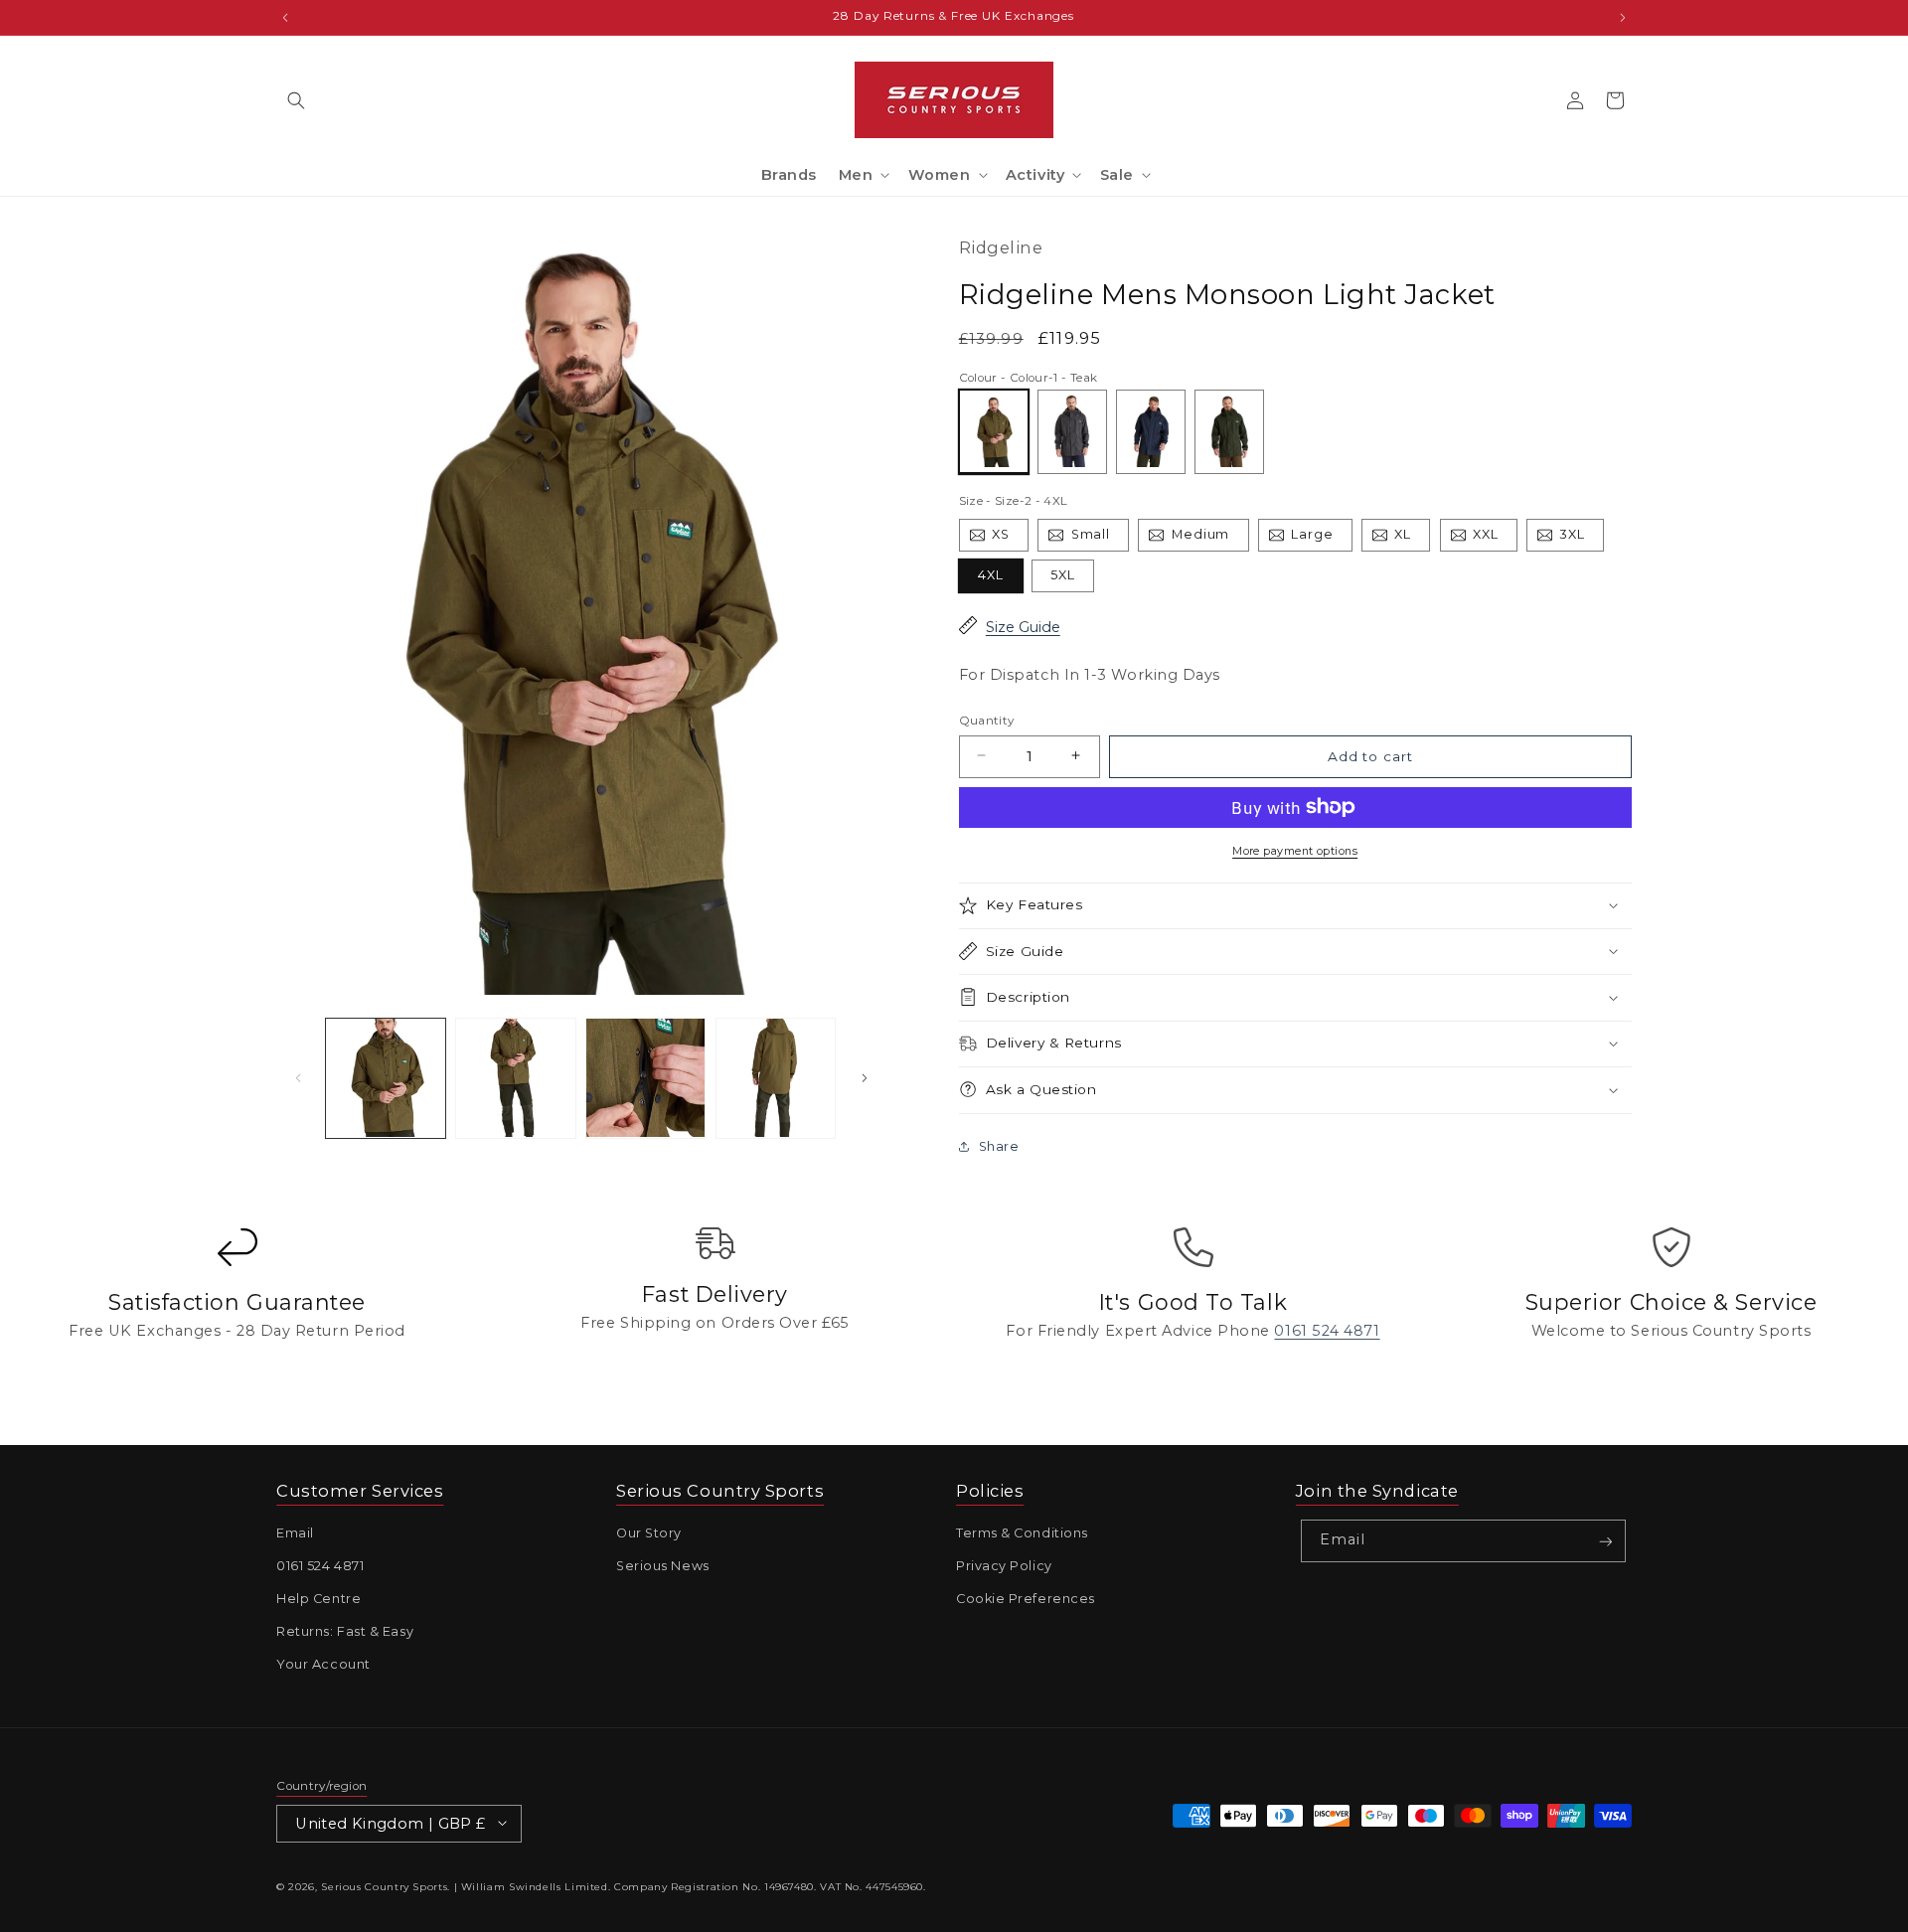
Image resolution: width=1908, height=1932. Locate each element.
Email (295, 1534)
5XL (1063, 574)
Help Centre (318, 1600)
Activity (1035, 175)
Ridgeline (1001, 247)
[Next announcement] (1623, 17)
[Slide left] (298, 1078)
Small (1100, 538)
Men (856, 175)
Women (940, 175)
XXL (1495, 538)
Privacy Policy (1004, 1567)
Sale (1117, 175)
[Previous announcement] (285, 17)
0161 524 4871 (320, 1567)
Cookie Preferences (1026, 1600)
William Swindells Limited (535, 1887)
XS (1010, 538)
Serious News (663, 1567)
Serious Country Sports (384, 1887)
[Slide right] (865, 1078)
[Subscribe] (1605, 1542)
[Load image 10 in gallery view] (646, 1078)
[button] (296, 100)
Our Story (649, 1534)
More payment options (1295, 850)
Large (1322, 538)
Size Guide (1023, 627)
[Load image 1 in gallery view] (386, 1078)
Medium (1210, 538)
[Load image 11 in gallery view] (776, 1078)
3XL (1582, 538)
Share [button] (999, 1146)
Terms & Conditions (1022, 1534)
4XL (991, 574)
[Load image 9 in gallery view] (516, 1078)
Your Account (323, 1665)
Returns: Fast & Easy (345, 1632)
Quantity (987, 720)
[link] (237, 1300)
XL (1412, 538)
